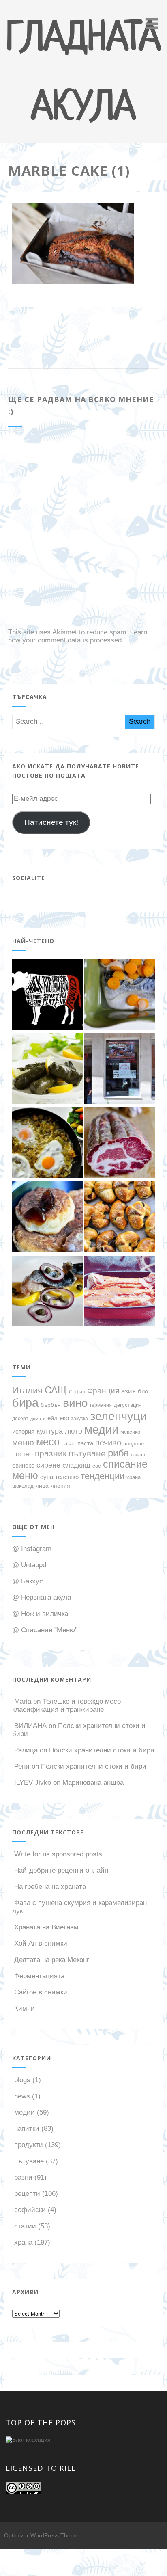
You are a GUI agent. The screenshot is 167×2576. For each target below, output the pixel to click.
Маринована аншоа (93, 1783)
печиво (108, 1443)
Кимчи (25, 2008)
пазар (69, 1444)
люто (74, 1431)
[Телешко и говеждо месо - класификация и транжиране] (47, 995)
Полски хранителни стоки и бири (102, 1750)
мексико (130, 1432)
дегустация (128, 1405)
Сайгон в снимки (41, 1992)
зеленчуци (118, 1416)
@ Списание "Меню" (45, 1630)
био (143, 1391)
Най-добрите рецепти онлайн (61, 1870)
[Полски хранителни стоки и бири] (120, 1070)
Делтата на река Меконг (52, 1960)
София (77, 1392)
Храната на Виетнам (46, 1927)
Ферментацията (39, 1976)
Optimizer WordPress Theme (41, 2535)
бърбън (51, 1405)
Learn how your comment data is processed (78, 636)
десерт (20, 1418)
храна (134, 1477)
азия (128, 1391)
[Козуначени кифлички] (120, 1218)
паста (85, 1443)
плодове (134, 1444)
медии (101, 1430)
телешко (67, 1477)
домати (38, 1419)
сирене (48, 1465)
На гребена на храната (50, 1887)
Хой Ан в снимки (41, 1943)
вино (75, 1403)
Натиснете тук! (51, 822)
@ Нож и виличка (40, 1614)
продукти (29, 2145)
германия (101, 1405)
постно (22, 1454)
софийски (30, 2210)
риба (118, 1453)
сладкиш (76, 1465)
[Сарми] (47, 1070)
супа (47, 1477)
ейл (52, 1418)
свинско (23, 1466)
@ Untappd (29, 1565)
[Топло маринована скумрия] (120, 995)
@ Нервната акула (42, 1597)
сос (97, 1466)
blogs (22, 2080)
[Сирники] (47, 1218)
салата (138, 1455)
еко (64, 1418)
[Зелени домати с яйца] (47, 1144)
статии (25, 2226)
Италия (27, 1390)
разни (23, 2177)
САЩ (56, 1390)
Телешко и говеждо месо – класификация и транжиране (69, 1705)
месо (48, 1442)
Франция (103, 1391)
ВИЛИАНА (30, 1726)
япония (60, 1486)
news (22, 2096)
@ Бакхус (28, 1581)
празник (51, 1453)
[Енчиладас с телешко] (120, 1292)
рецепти (27, 2194)
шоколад (23, 1486)
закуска (79, 1418)
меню (23, 1443)
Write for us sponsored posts (58, 1854)
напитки (27, 2129)
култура (50, 1431)
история (23, 1432)
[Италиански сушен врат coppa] (120, 1144)
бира (25, 1403)
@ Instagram (32, 1549)
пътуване (87, 1453)
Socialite (29, 878)
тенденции (103, 1476)
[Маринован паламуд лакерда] (47, 1292)
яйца (42, 1486)
